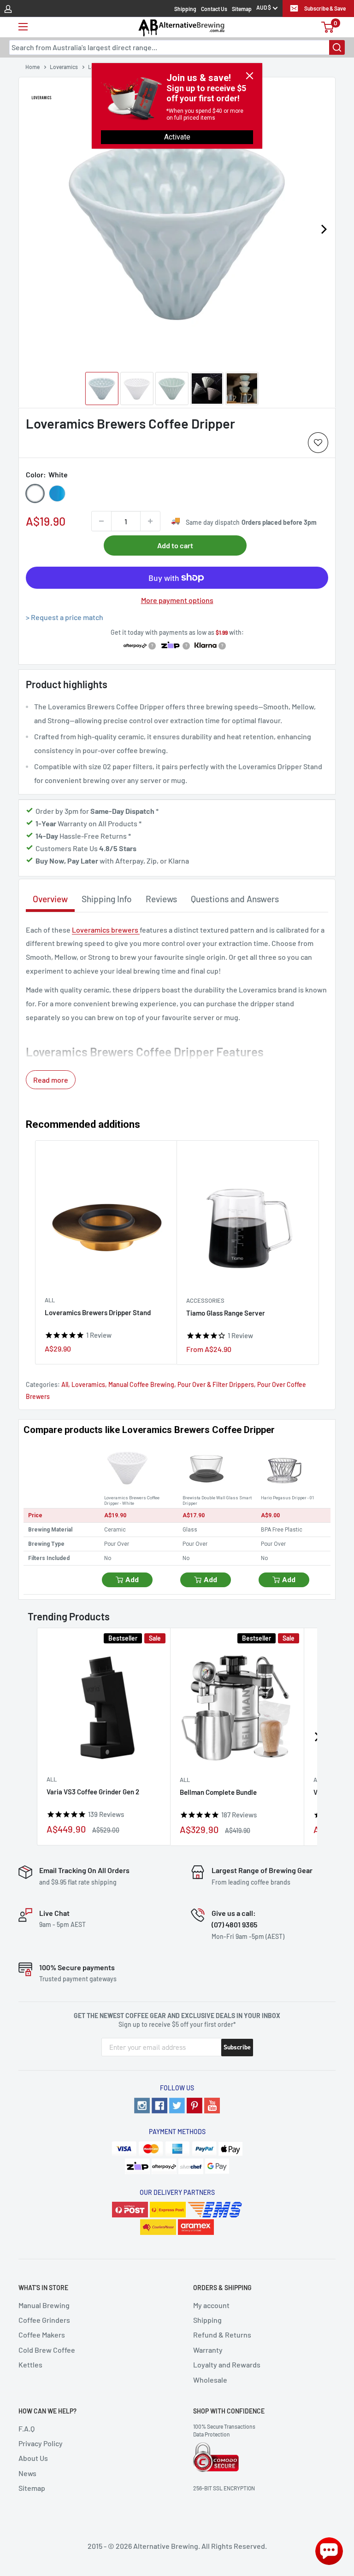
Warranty (208, 2350)
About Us (33, 2458)
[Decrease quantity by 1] (101, 521)
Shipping (185, 9)
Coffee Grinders (44, 2320)
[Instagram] (142, 2106)
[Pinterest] (195, 2106)
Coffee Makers (42, 2335)
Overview (50, 899)
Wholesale (210, 2380)
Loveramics (88, 1384)
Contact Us (214, 9)
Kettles (30, 2364)
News (27, 2473)
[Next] (324, 229)
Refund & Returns (222, 2335)
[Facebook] (159, 2106)
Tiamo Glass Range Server (226, 1313)
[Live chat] (329, 2551)
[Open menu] (23, 27)
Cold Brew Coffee (47, 2350)
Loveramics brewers (106, 930)
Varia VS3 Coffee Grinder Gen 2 (93, 1792)
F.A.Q (27, 2428)
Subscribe (237, 2047)
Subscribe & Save (325, 8)
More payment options (177, 600)
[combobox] (177, 47)
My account (211, 2305)
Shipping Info (107, 899)
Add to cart (175, 545)
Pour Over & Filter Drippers (216, 1384)
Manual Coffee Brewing (141, 1384)
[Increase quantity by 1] (150, 521)
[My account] (8, 8)
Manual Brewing (44, 2305)
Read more (51, 1080)
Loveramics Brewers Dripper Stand (98, 1312)
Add (132, 1580)
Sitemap (242, 9)
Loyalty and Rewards (227, 2364)
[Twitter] (177, 2106)
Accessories (205, 1300)
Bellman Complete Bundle (218, 1792)
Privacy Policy (41, 2443)
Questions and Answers (235, 899)
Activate (177, 137)
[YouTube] (212, 2106)
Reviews (161, 899)
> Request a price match (65, 617)
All (50, 1300)
